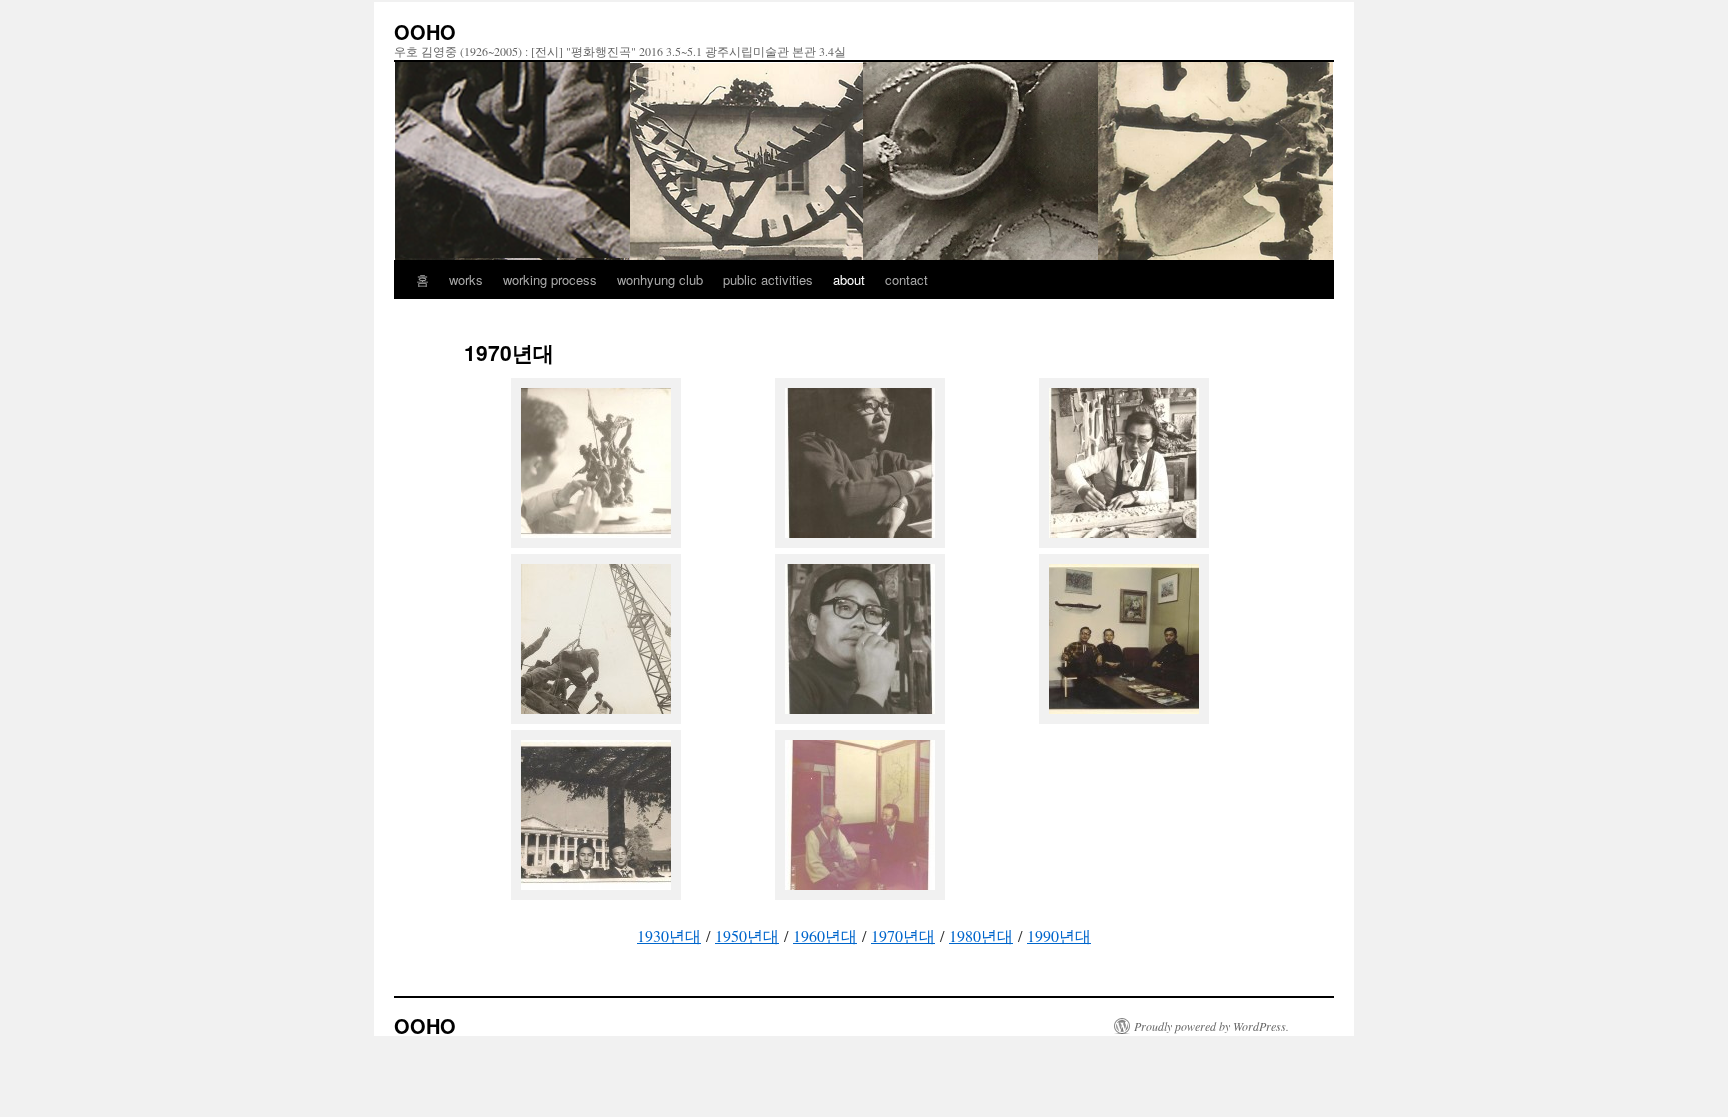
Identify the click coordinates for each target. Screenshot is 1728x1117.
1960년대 (825, 935)
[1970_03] (1124, 541)
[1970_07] (596, 893)
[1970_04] (596, 717)
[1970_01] (596, 541)
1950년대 (747, 935)
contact (906, 279)
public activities (768, 279)
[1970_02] (860, 541)
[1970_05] (860, 717)
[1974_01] (860, 893)
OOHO (425, 31)
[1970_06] (1124, 717)
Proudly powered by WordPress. (1211, 1026)
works (466, 279)
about (849, 279)
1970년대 (903, 935)
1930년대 (669, 935)
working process (550, 279)
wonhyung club (660, 279)
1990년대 (1059, 935)
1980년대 (981, 935)
